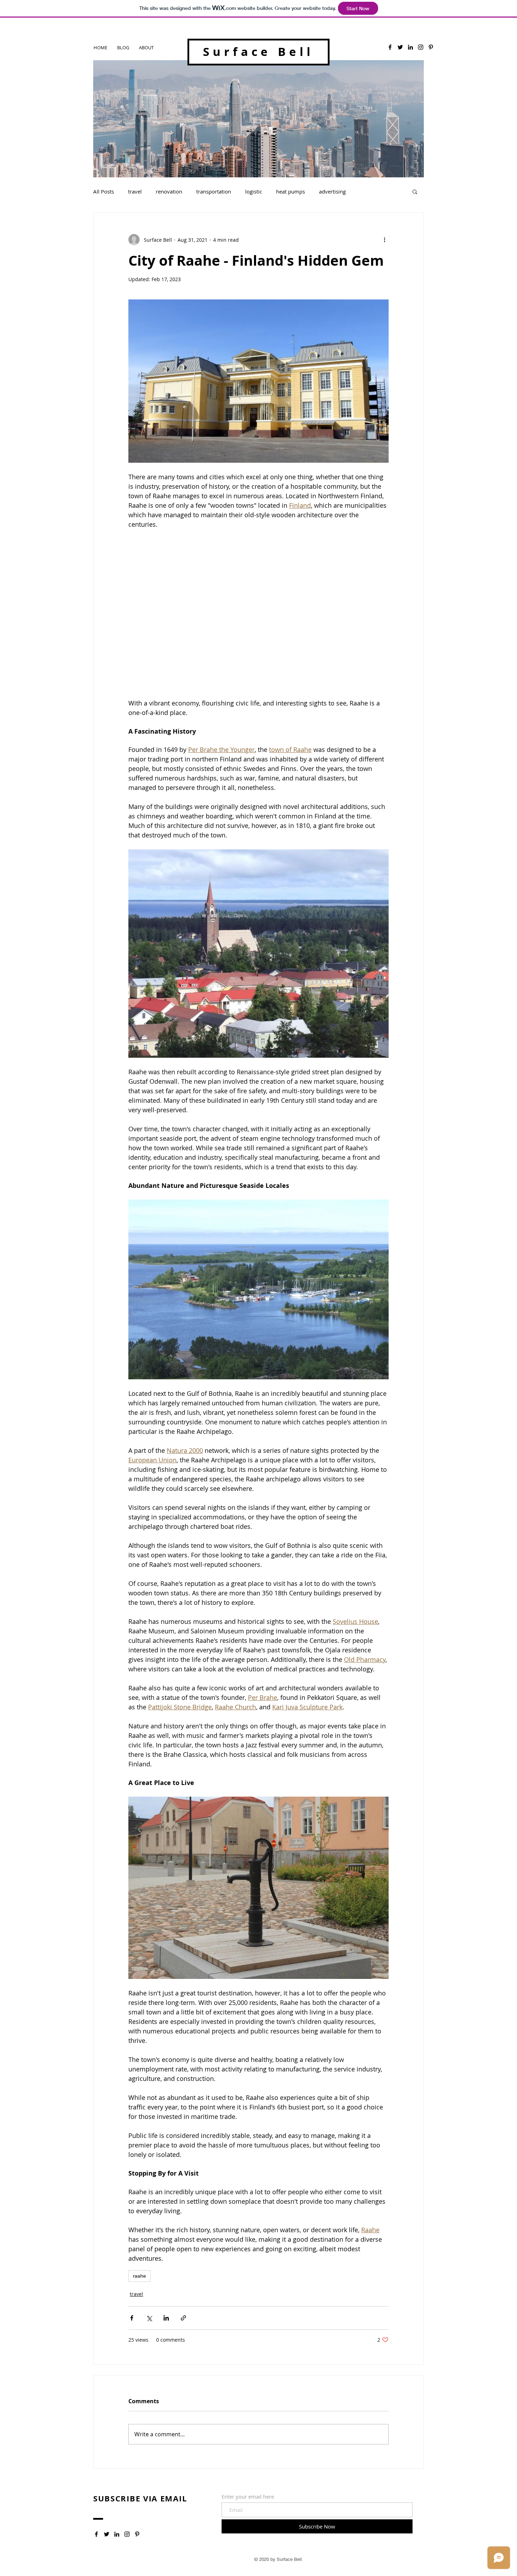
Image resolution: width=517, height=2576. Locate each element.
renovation (169, 191)
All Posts (104, 191)
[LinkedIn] (410, 47)
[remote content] (258, 619)
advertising (332, 191)
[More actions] (384, 240)
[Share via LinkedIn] (166, 2318)
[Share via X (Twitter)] (149, 2318)
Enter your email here (248, 2497)
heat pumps (291, 191)
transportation (214, 191)
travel (135, 191)
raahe (139, 2276)
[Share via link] (183, 2318)
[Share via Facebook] (132, 2318)
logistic (254, 191)
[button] (415, 191)
